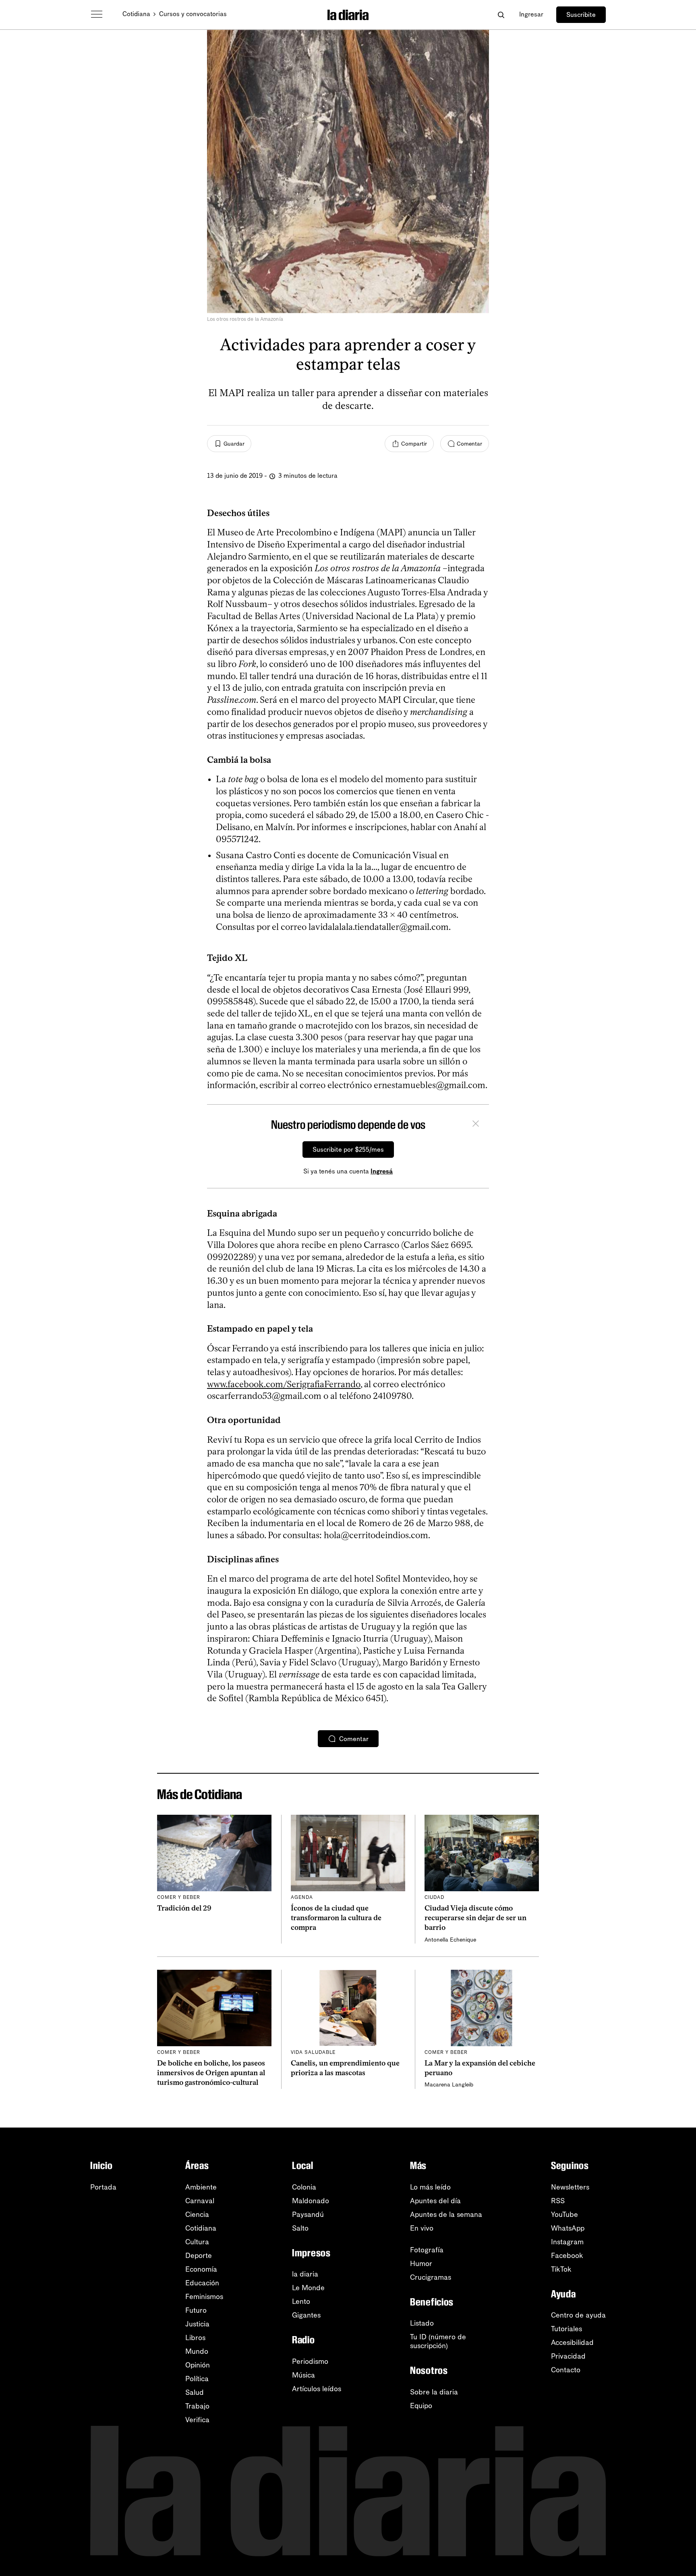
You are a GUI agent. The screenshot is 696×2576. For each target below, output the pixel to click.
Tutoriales (567, 2329)
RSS (558, 2201)
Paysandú (308, 2214)
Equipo (421, 2406)
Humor (421, 2264)
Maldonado (311, 2201)
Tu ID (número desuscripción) (438, 2341)
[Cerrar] (476, 1125)
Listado (422, 2323)
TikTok (561, 2269)
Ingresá (382, 1171)
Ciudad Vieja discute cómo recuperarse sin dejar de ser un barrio (475, 1918)
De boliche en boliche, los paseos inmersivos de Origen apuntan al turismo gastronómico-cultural (211, 2073)
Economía (201, 2269)
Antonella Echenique (450, 1940)
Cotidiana (136, 14)
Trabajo (197, 2406)
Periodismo (310, 2361)
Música (303, 2375)
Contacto (566, 2370)
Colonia (304, 2187)
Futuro (196, 2310)
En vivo (422, 2228)
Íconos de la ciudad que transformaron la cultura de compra (336, 1918)
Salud (195, 2392)
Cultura (197, 2242)
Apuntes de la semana (446, 2214)
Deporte (199, 2256)
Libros (195, 2338)
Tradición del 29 (184, 1908)
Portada (103, 2187)
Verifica (197, 2420)
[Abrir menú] (97, 14)
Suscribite (581, 15)
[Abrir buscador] (501, 15)
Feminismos (204, 2297)
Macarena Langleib (449, 2085)
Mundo (197, 2351)
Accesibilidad (572, 2343)
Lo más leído (430, 2187)
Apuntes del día (435, 2201)
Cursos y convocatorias (193, 14)
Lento (301, 2301)
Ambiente (201, 2187)
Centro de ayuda (578, 2315)
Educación (202, 2283)
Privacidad (568, 2356)
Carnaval (200, 2201)
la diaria (305, 2274)
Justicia (197, 2324)
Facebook (567, 2256)
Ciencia (197, 2214)
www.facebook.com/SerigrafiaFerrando (284, 1384)
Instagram (567, 2242)
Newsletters (570, 2187)
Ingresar (531, 14)
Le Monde (308, 2288)
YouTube (564, 2214)
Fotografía (427, 2250)
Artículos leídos (317, 2389)
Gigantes (306, 2315)
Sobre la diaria (434, 2392)
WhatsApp (568, 2228)
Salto (300, 2228)
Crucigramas (431, 2277)
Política (197, 2379)
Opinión (198, 2365)
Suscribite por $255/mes (348, 1150)
